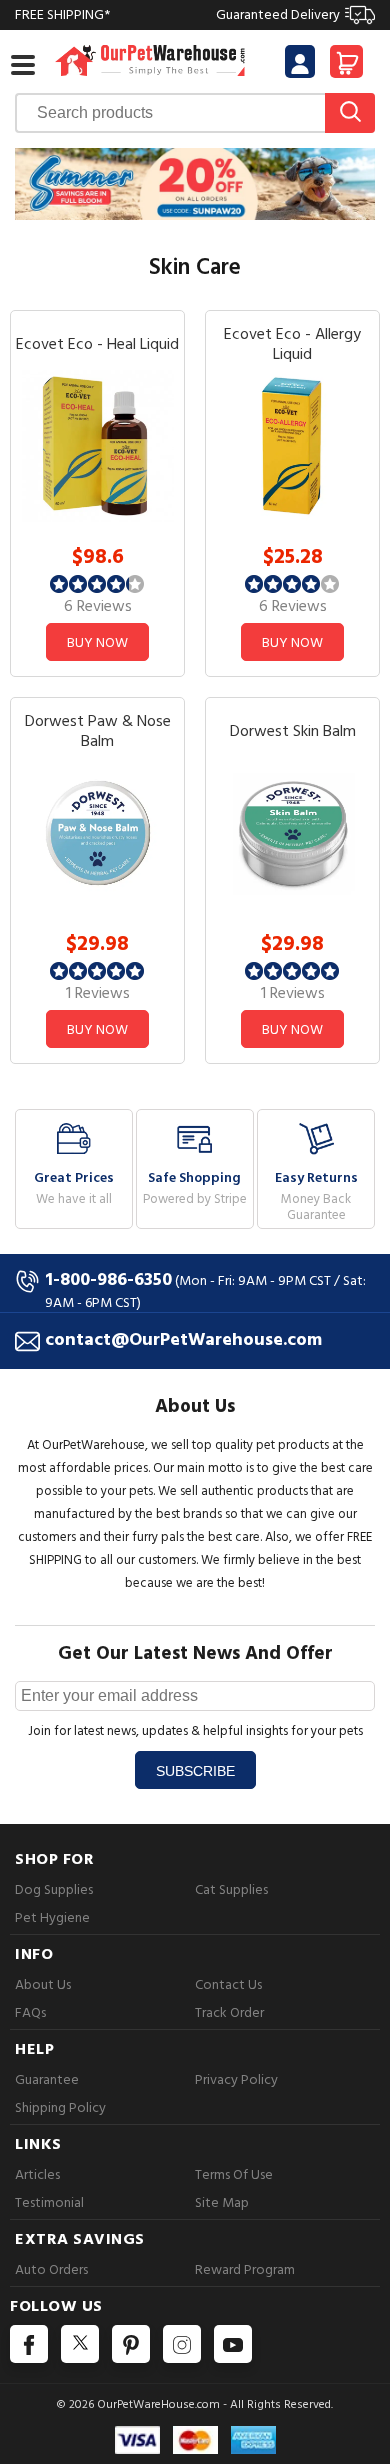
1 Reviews (98, 993)
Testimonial (49, 2202)
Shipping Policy (60, 2107)
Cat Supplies (231, 1889)
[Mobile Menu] (23, 65)
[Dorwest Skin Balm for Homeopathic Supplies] (293, 832)
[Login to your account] (300, 64)
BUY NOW (97, 642)
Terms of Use (234, 2174)
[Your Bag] (346, 68)
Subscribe (195, 1771)
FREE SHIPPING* (177, 14)
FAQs (30, 2012)
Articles (37, 2174)
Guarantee (47, 2079)
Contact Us (228, 1984)
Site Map (222, 2202)
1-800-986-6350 (108, 1279)
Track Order (229, 2012)
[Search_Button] (350, 113)
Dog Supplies (54, 1889)
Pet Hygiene (52, 1917)
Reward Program (245, 2269)
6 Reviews (98, 606)
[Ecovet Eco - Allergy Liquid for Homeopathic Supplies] (293, 445)
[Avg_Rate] (97, 583)
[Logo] (150, 59)
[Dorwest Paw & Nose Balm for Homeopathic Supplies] (98, 832)
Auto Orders (51, 2269)
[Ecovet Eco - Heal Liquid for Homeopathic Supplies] (98, 445)
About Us (43, 1984)
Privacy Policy (236, 2079)
